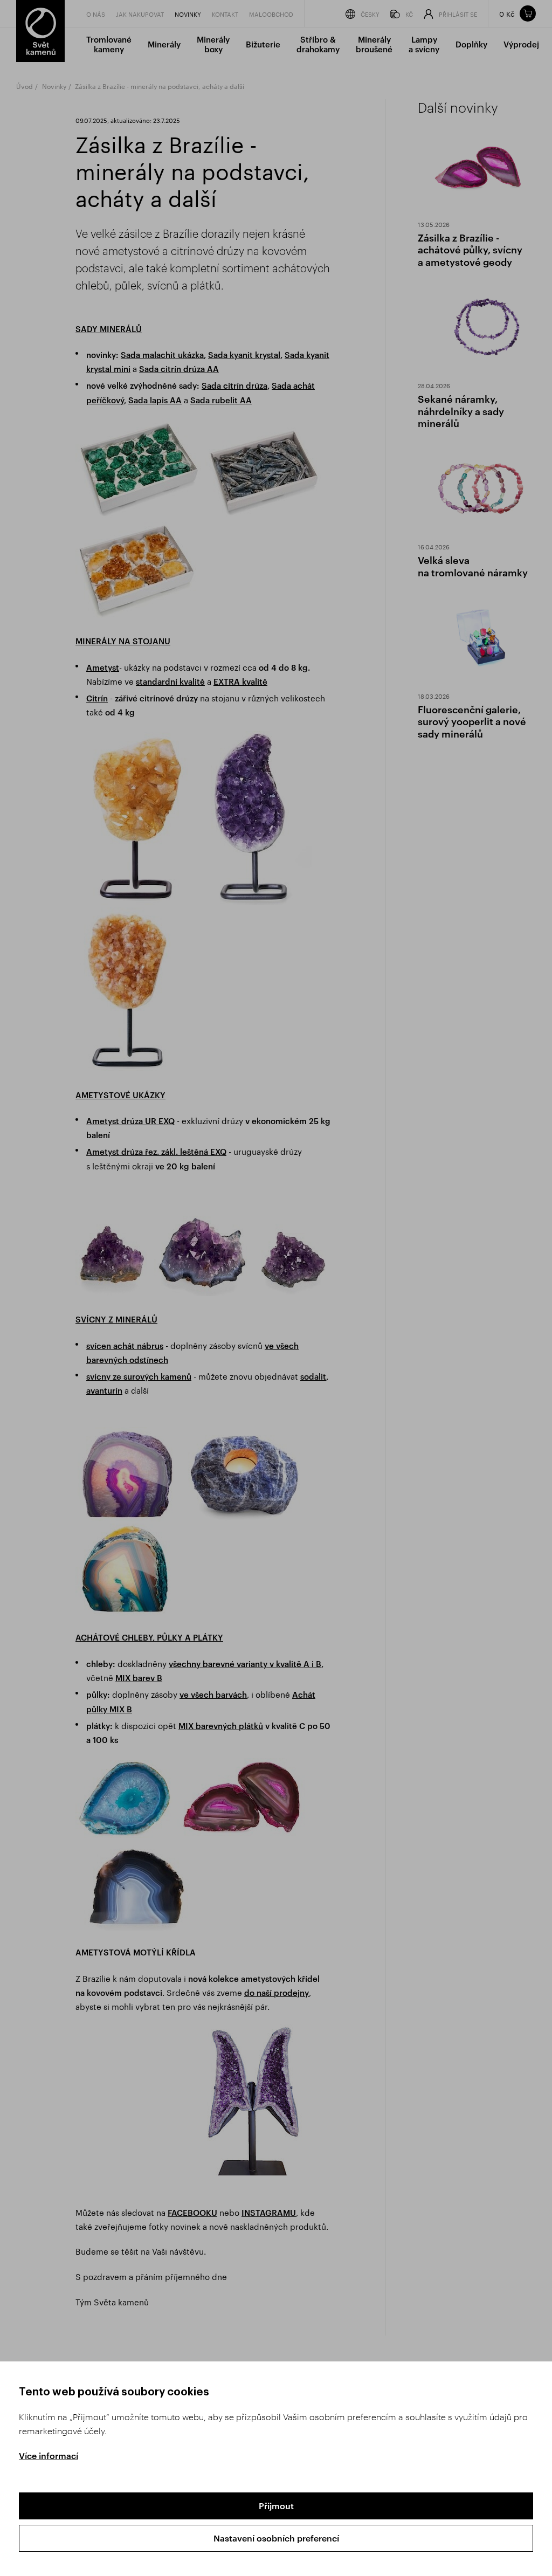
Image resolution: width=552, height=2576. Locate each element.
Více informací (49, 2456)
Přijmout (276, 2506)
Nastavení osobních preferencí (276, 2538)
